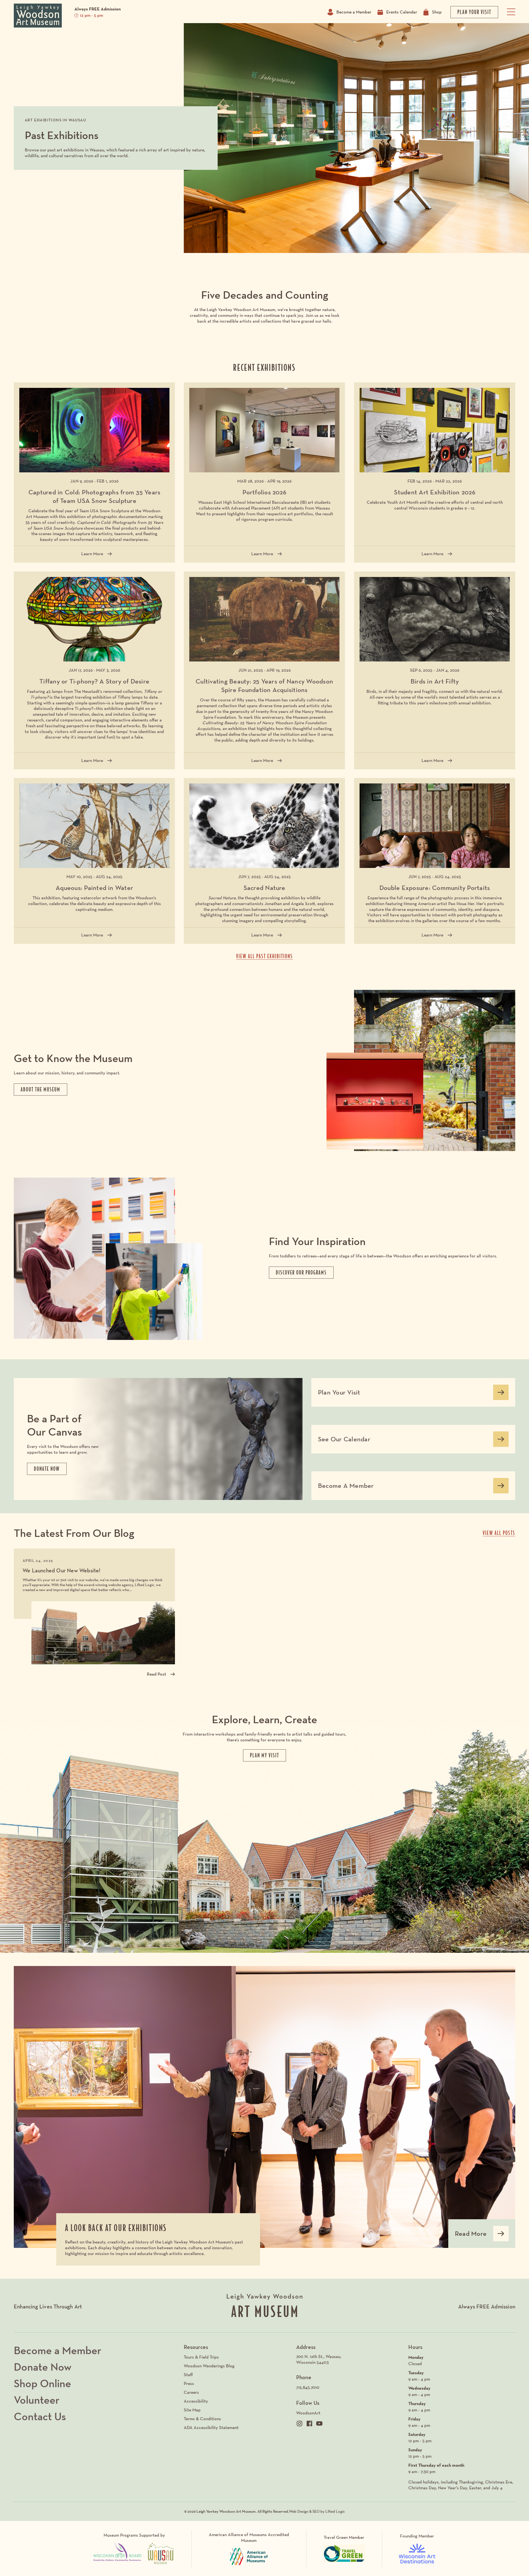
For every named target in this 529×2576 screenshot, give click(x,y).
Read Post (156, 1674)
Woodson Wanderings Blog (209, 2366)
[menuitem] (350, 2360)
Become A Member (346, 1488)
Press (189, 2383)
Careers (191, 2392)
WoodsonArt (308, 2413)
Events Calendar (402, 12)
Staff (188, 2375)
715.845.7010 (308, 2387)
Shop (437, 12)
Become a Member (354, 12)
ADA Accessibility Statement (211, 2427)
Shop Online (42, 2383)
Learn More (94, 555)
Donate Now (43, 2367)
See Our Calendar (344, 1441)
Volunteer (37, 2400)
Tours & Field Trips (201, 2357)
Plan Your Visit (339, 1394)
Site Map (192, 2410)
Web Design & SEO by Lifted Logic (317, 2511)
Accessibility (196, 2401)
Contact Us (40, 2416)
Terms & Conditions (202, 2419)
